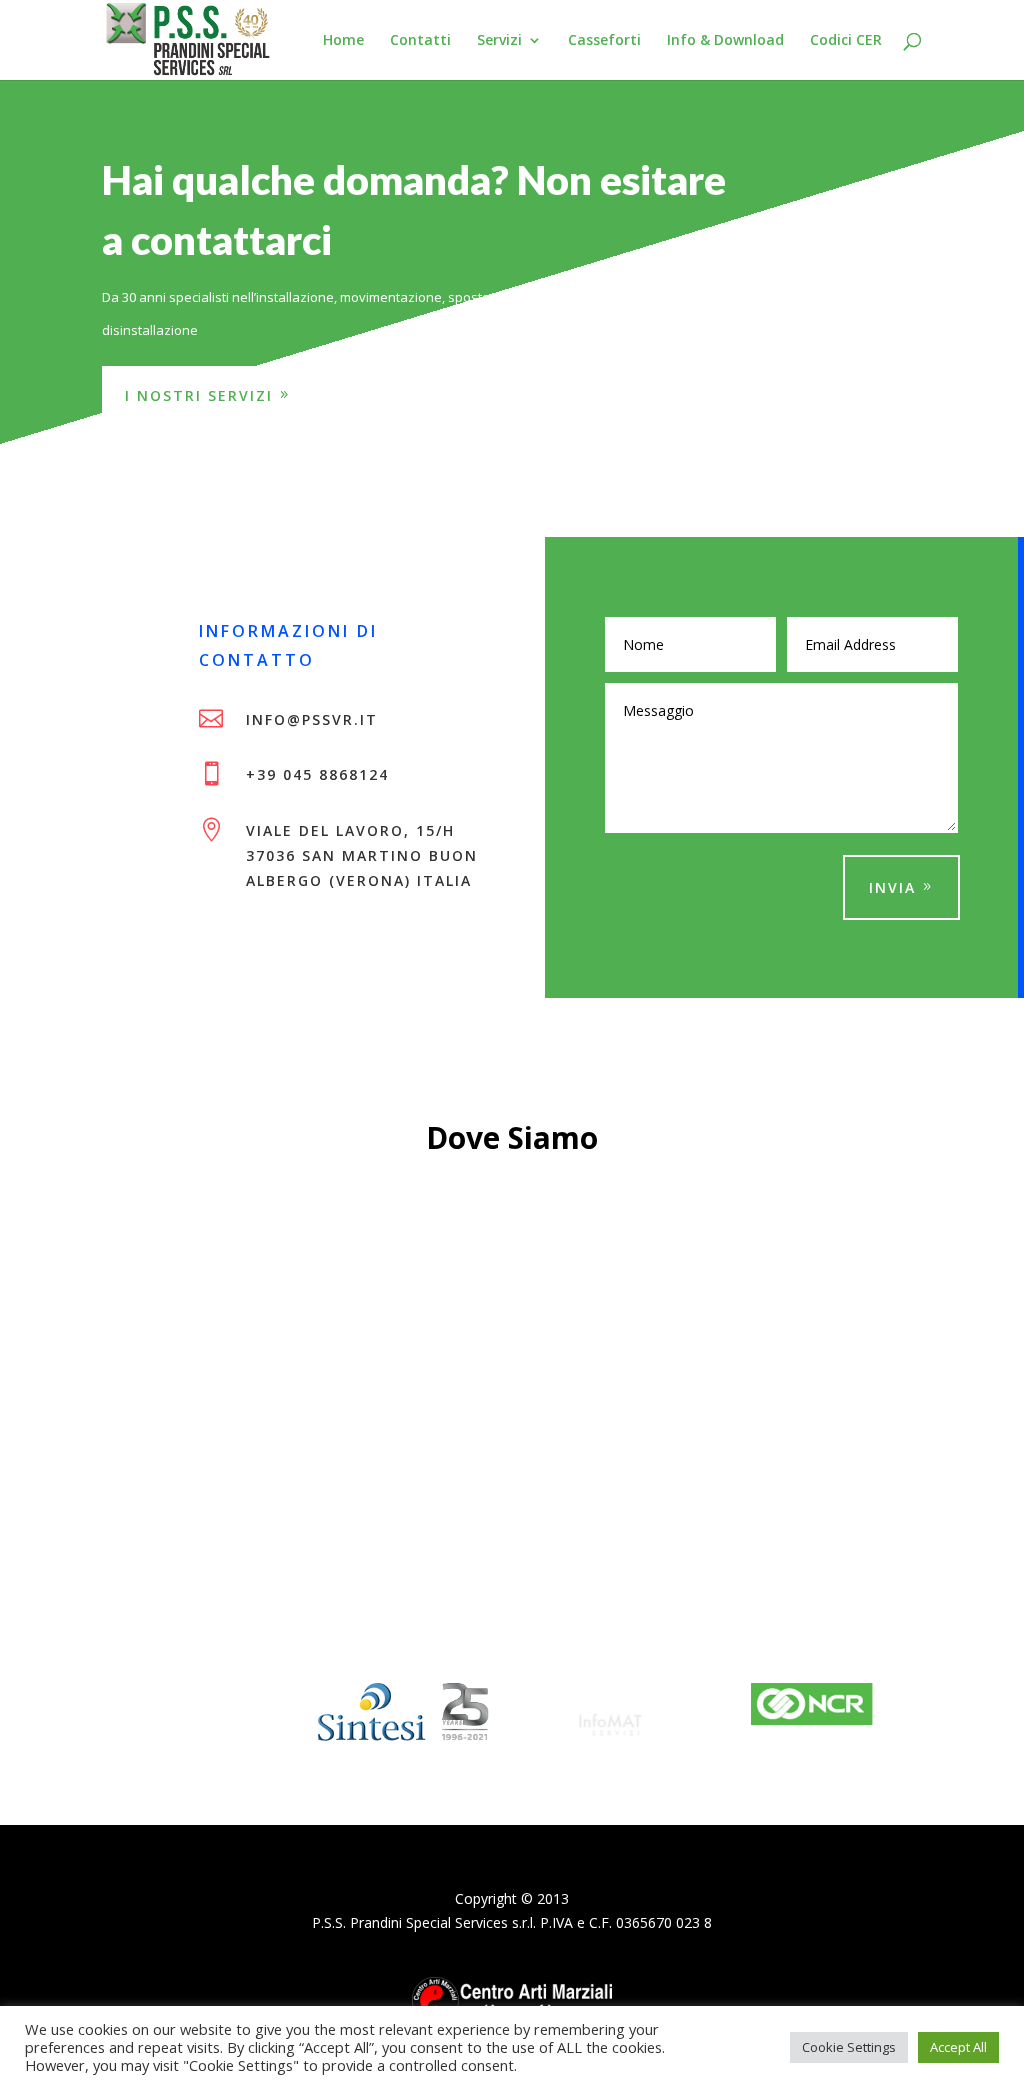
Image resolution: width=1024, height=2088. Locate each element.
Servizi (499, 41)
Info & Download (725, 41)
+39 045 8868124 (317, 774)
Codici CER (846, 41)
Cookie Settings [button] (849, 2047)
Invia (892, 887)
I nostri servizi (199, 395)
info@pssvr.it (312, 719)
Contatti (420, 41)
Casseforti (604, 41)
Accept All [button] (958, 2047)
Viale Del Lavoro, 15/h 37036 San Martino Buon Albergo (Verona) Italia (362, 855)
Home (343, 41)
